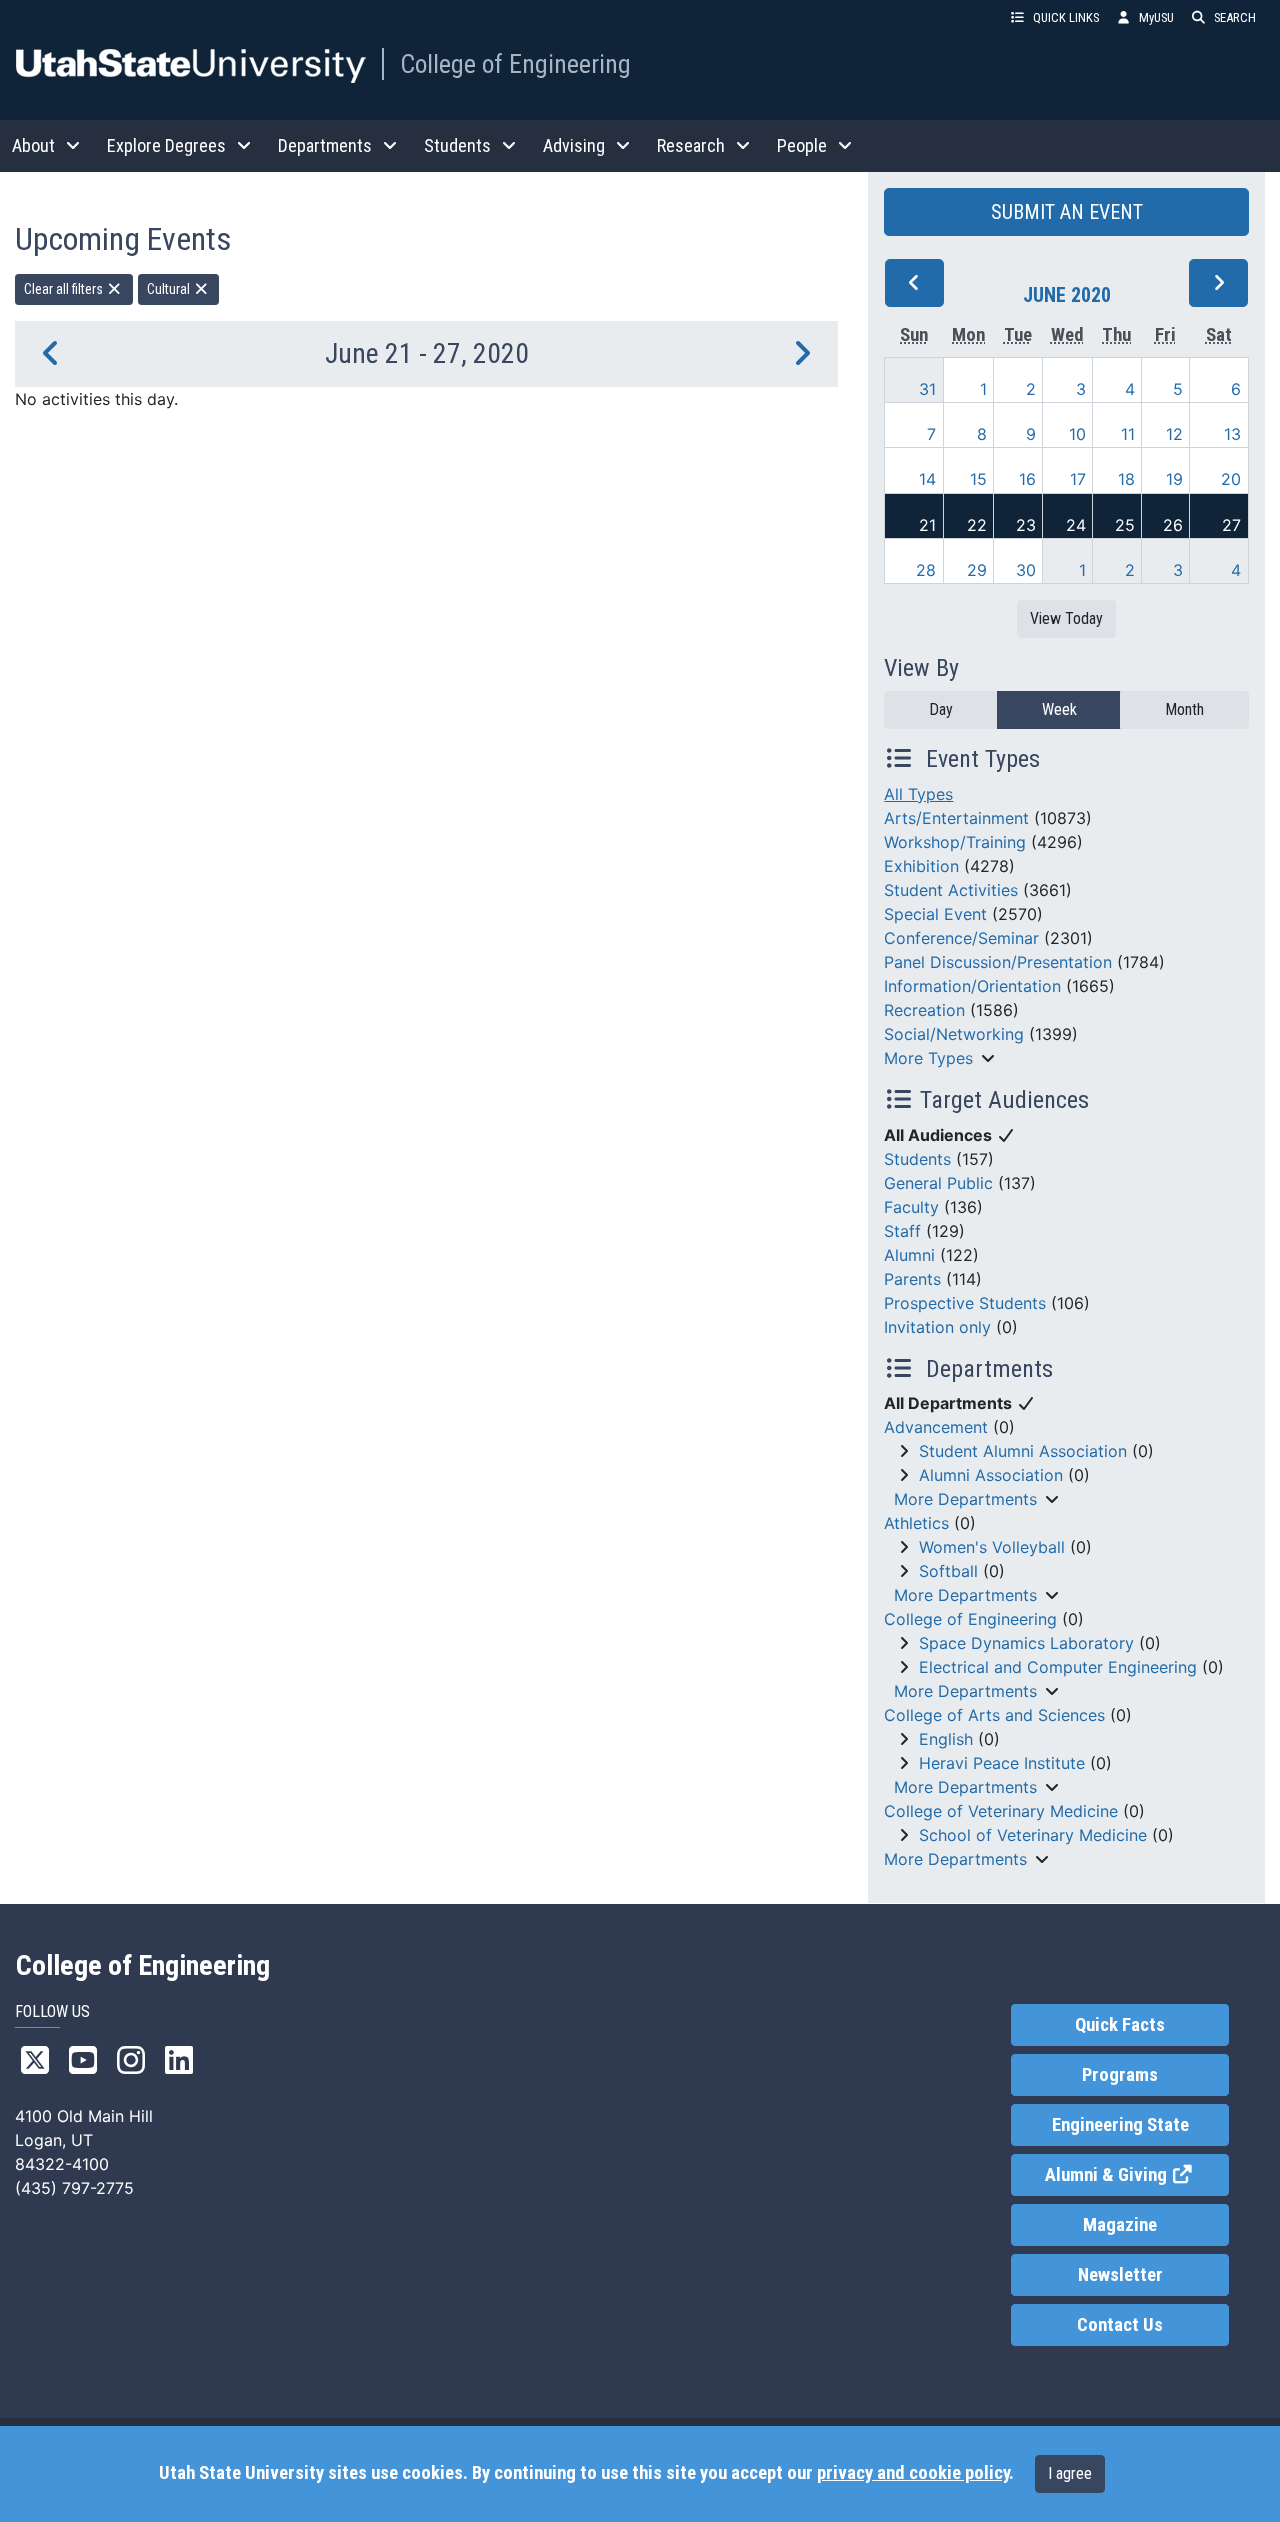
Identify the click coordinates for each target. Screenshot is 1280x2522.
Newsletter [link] (1120, 2275)
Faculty (911, 1207)
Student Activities (951, 890)
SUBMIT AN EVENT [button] (1067, 212)
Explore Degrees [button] (166, 145)
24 (1076, 525)
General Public (938, 1183)
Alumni (909, 1255)
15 (978, 479)
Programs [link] (1120, 2075)
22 (977, 525)
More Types (928, 1058)
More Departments (965, 1499)
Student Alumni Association (1023, 1451)
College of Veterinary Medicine (1001, 1811)
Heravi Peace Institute (1002, 1763)
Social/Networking (954, 1034)
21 (927, 525)
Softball (948, 1571)
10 (1077, 434)
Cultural (170, 289)
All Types (918, 794)
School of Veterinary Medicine (1033, 1835)
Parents (912, 1279)
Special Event (935, 914)
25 (1125, 525)
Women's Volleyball (992, 1547)
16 (1027, 479)
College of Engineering (515, 64)
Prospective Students (965, 1303)
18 (1126, 479)
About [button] (33, 145)
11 (1128, 434)
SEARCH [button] (1235, 17)
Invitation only (937, 1327)
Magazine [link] (1120, 2225)
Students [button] (457, 145)
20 (1231, 479)
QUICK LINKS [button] (1066, 17)
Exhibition (921, 866)
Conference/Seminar (961, 938)
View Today (1066, 618)
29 (977, 570)
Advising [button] (574, 145)
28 (926, 570)
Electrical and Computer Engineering (1058, 1667)
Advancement (936, 1427)
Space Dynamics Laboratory (1026, 1643)
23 (1026, 525)
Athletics (916, 1523)
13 (1232, 434)
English (946, 1739)
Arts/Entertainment (956, 818)
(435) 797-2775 (74, 2188)
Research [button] (691, 145)
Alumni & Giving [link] (1136, 2175)
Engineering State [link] (1120, 2125)
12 (1174, 434)
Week (1059, 709)
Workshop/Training (955, 842)
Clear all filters (65, 289)
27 (1231, 525)
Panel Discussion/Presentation (998, 962)
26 (1173, 525)
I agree (1070, 2473)
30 (1026, 570)
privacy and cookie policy (913, 2473)
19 (1174, 479)
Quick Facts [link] (1120, 2025)
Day (941, 709)
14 (927, 479)
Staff (902, 1231)
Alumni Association (991, 1475)
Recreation (924, 1010)
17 (1078, 479)
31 (927, 389)
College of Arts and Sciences (994, 1715)
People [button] (802, 145)
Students (917, 1159)
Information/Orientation (972, 986)
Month (1184, 709)
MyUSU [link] (1156, 17)
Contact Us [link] (1120, 2325)
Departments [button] (325, 145)
